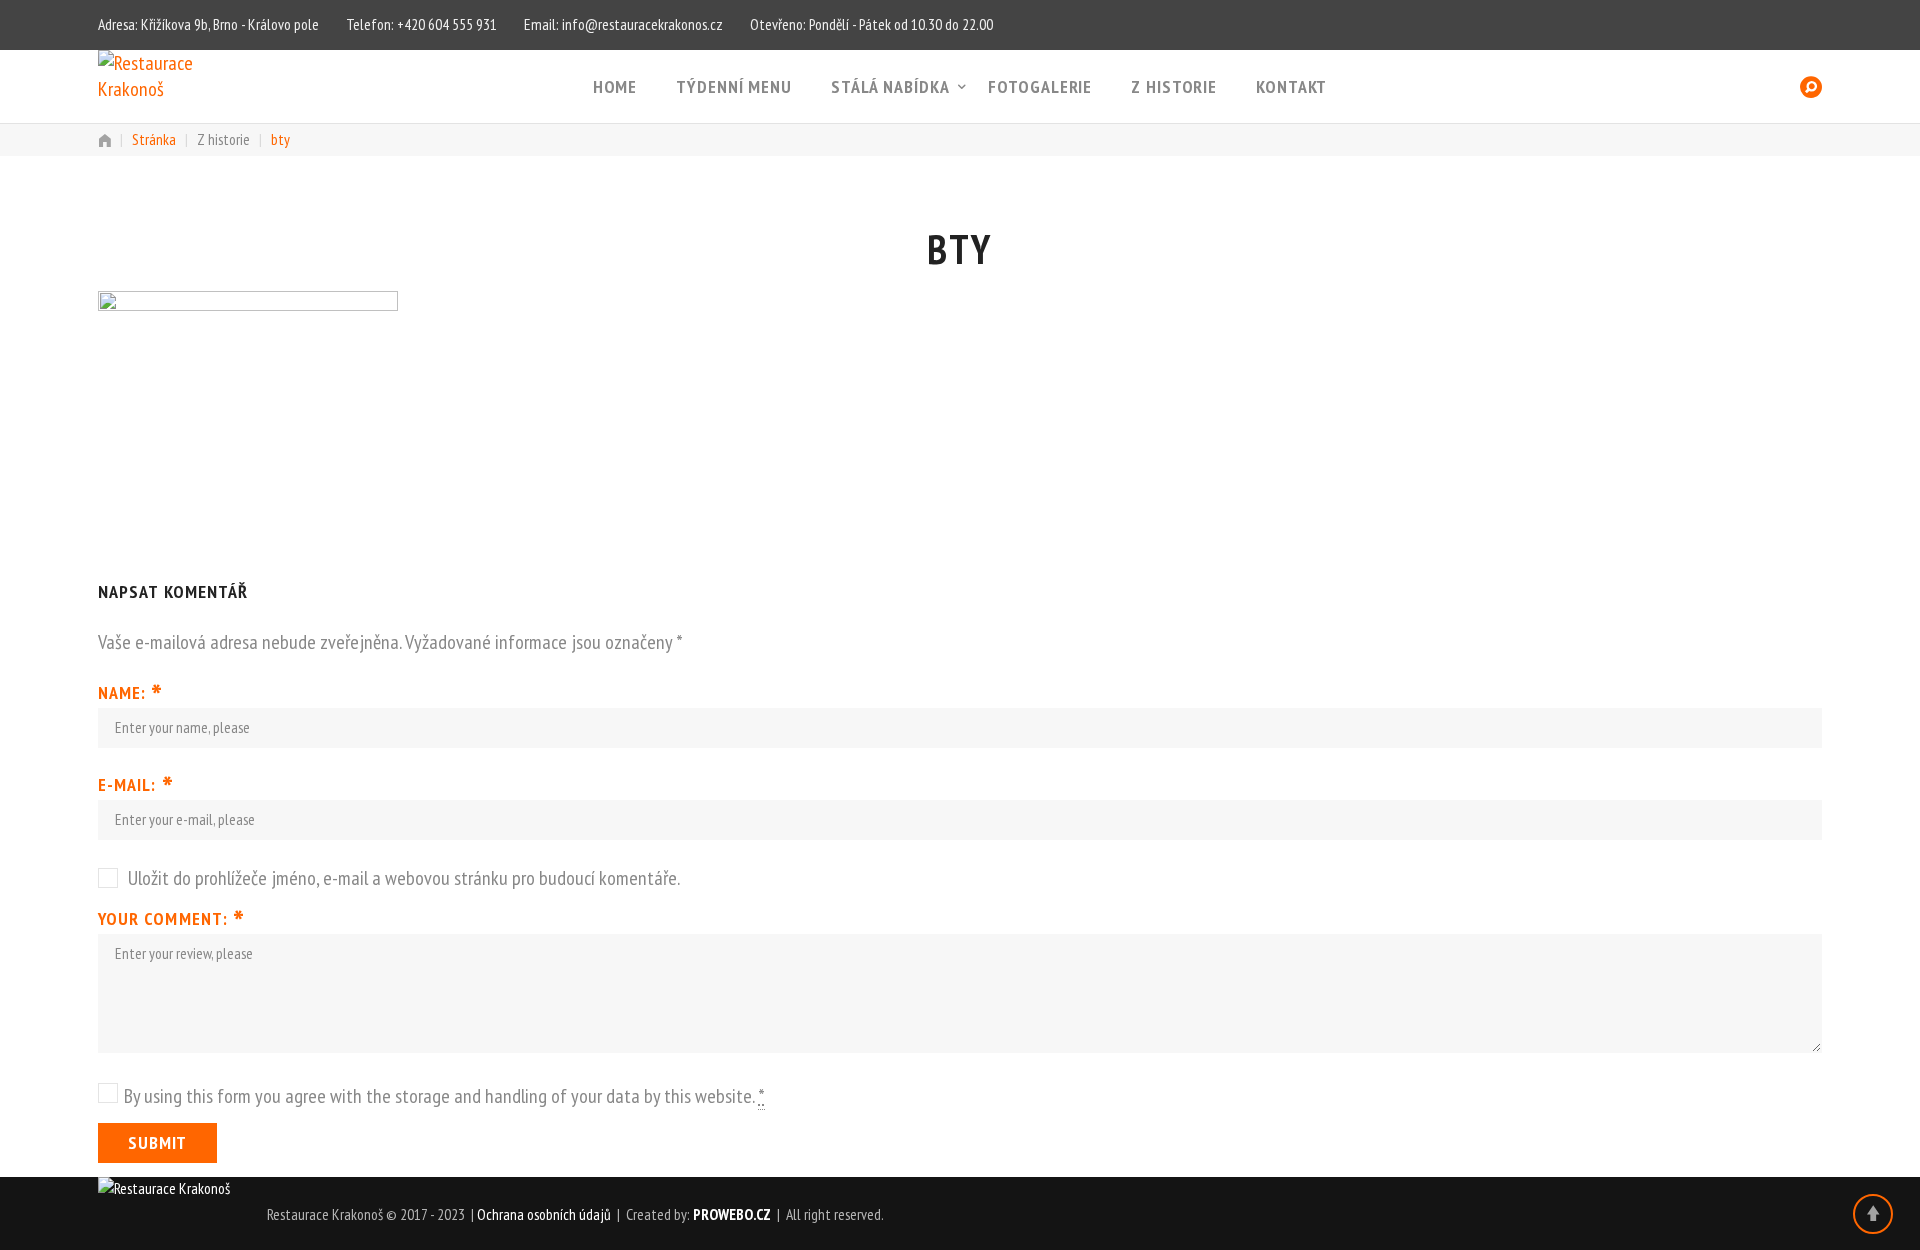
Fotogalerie (1040, 86)
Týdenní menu (734, 86)
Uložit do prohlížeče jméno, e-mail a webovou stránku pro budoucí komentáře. (404, 878)
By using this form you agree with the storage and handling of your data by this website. (444, 1096)
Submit (157, 1142)
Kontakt (1291, 86)
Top (1873, 1214)
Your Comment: (171, 919)
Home (615, 86)
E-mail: (136, 785)
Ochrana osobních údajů (544, 1214)
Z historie (1174, 86)
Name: (130, 693)
